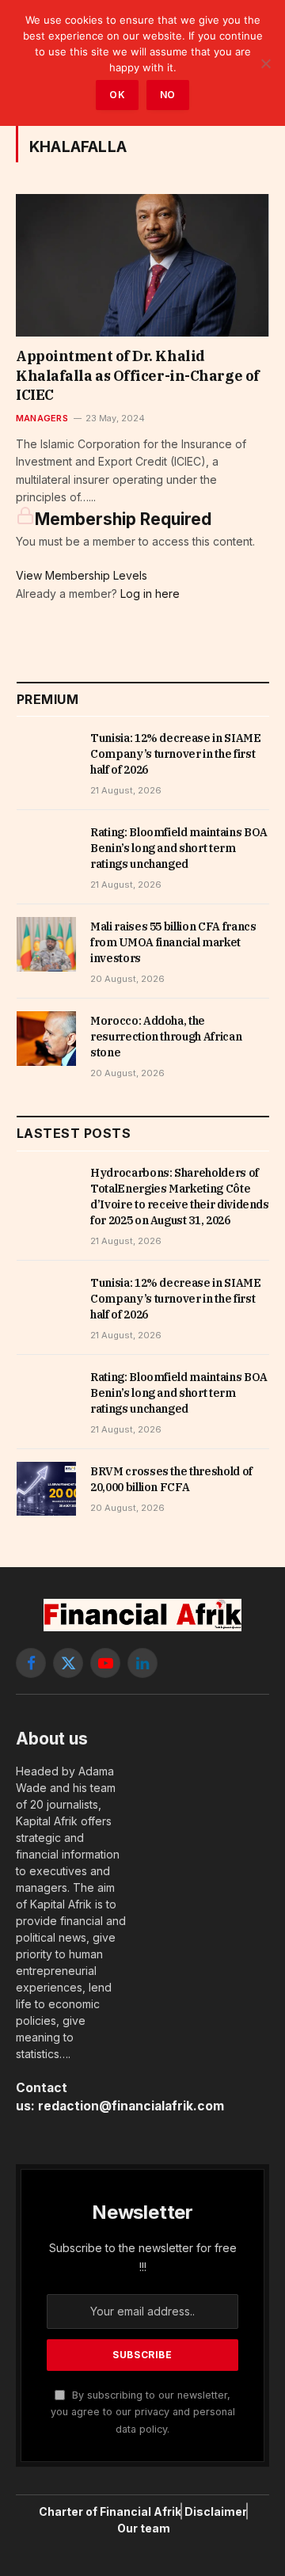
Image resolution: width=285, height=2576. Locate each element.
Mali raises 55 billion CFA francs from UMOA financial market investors (173, 942)
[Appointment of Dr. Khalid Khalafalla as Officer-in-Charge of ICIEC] (142, 265)
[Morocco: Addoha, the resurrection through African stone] (46, 1038)
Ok (117, 95)
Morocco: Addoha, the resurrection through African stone (166, 1037)
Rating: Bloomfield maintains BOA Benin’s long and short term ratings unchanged (179, 848)
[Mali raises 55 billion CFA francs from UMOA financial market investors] (46, 944)
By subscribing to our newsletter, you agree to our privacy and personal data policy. (143, 2412)
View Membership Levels (82, 575)
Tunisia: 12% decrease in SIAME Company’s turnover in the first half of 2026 (176, 754)
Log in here (150, 594)
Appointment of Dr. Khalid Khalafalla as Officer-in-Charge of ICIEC (138, 375)
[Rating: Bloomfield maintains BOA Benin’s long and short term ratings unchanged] (46, 850)
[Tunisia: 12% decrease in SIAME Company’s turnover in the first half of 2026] (46, 755)
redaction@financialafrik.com (131, 2106)
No (168, 95)
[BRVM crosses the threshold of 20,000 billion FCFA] (46, 1489)
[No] (265, 63)
